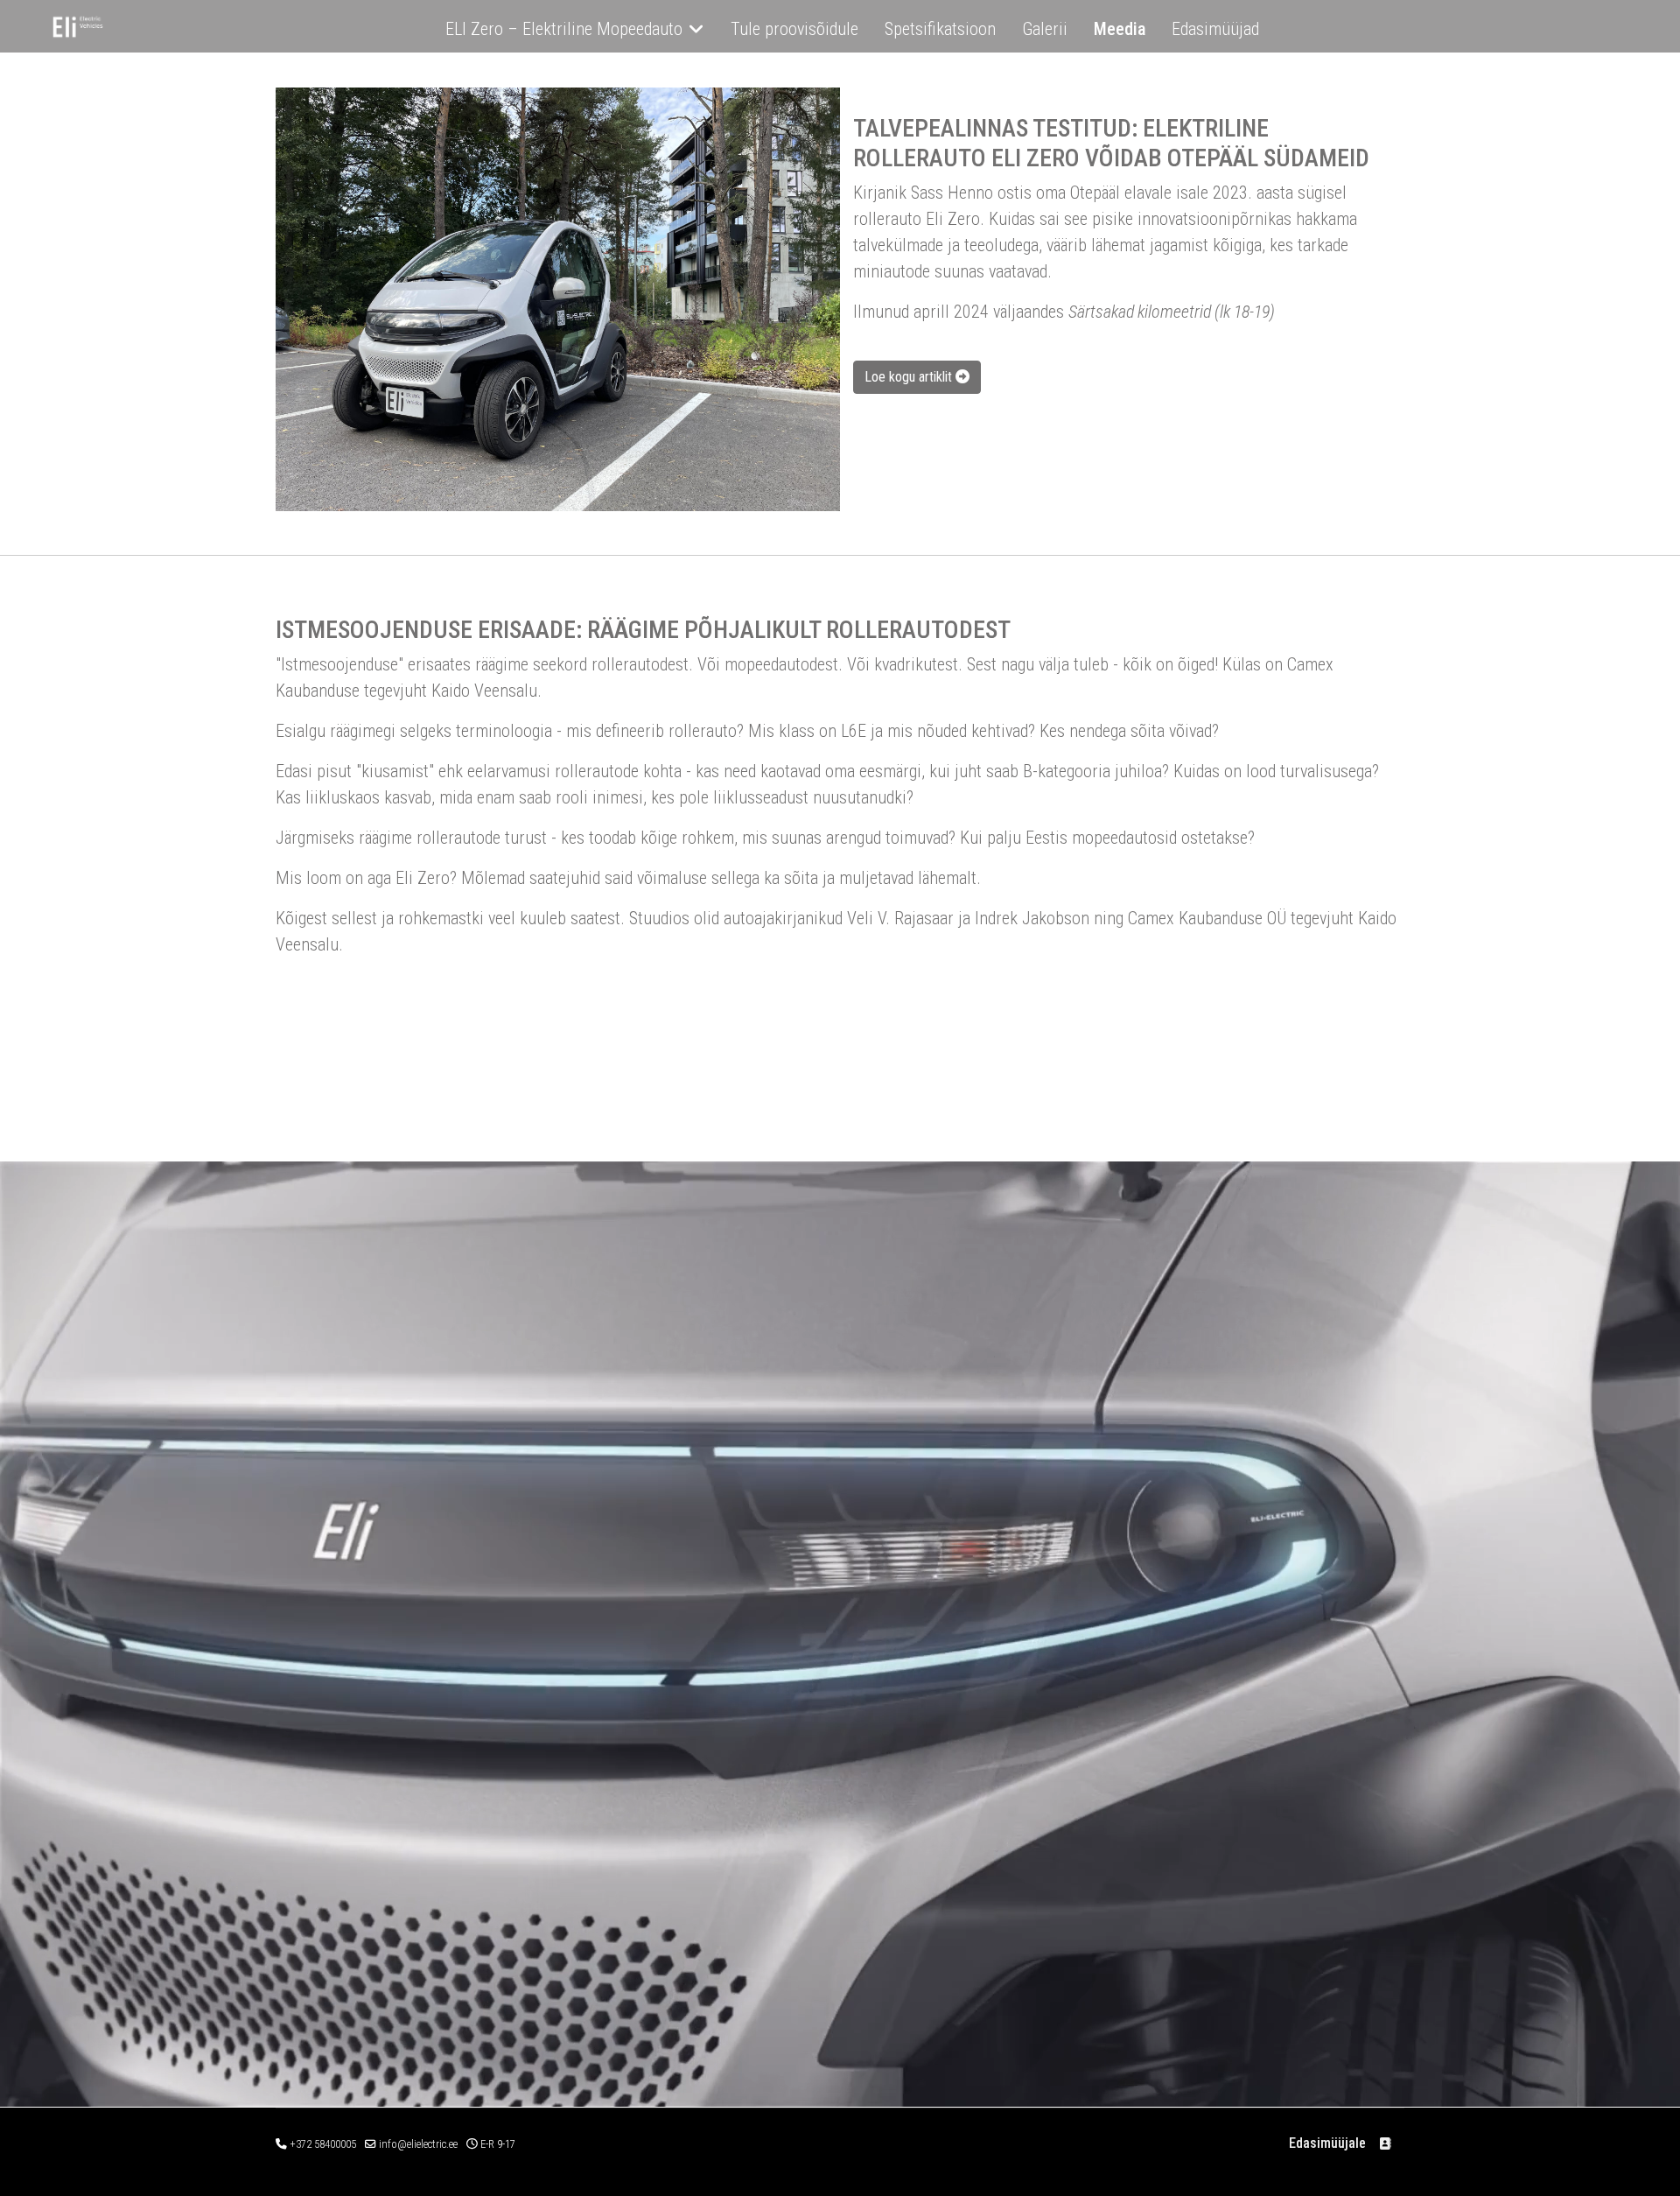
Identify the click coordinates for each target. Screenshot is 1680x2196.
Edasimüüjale (1327, 2143)
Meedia (1120, 29)
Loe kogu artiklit (910, 377)
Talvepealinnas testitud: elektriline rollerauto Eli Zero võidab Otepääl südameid (1111, 143)
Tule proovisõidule (794, 29)
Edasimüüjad (1215, 29)
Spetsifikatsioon (940, 29)
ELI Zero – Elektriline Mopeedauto (564, 29)
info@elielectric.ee (418, 2144)
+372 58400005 (323, 2144)
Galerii (1045, 29)
